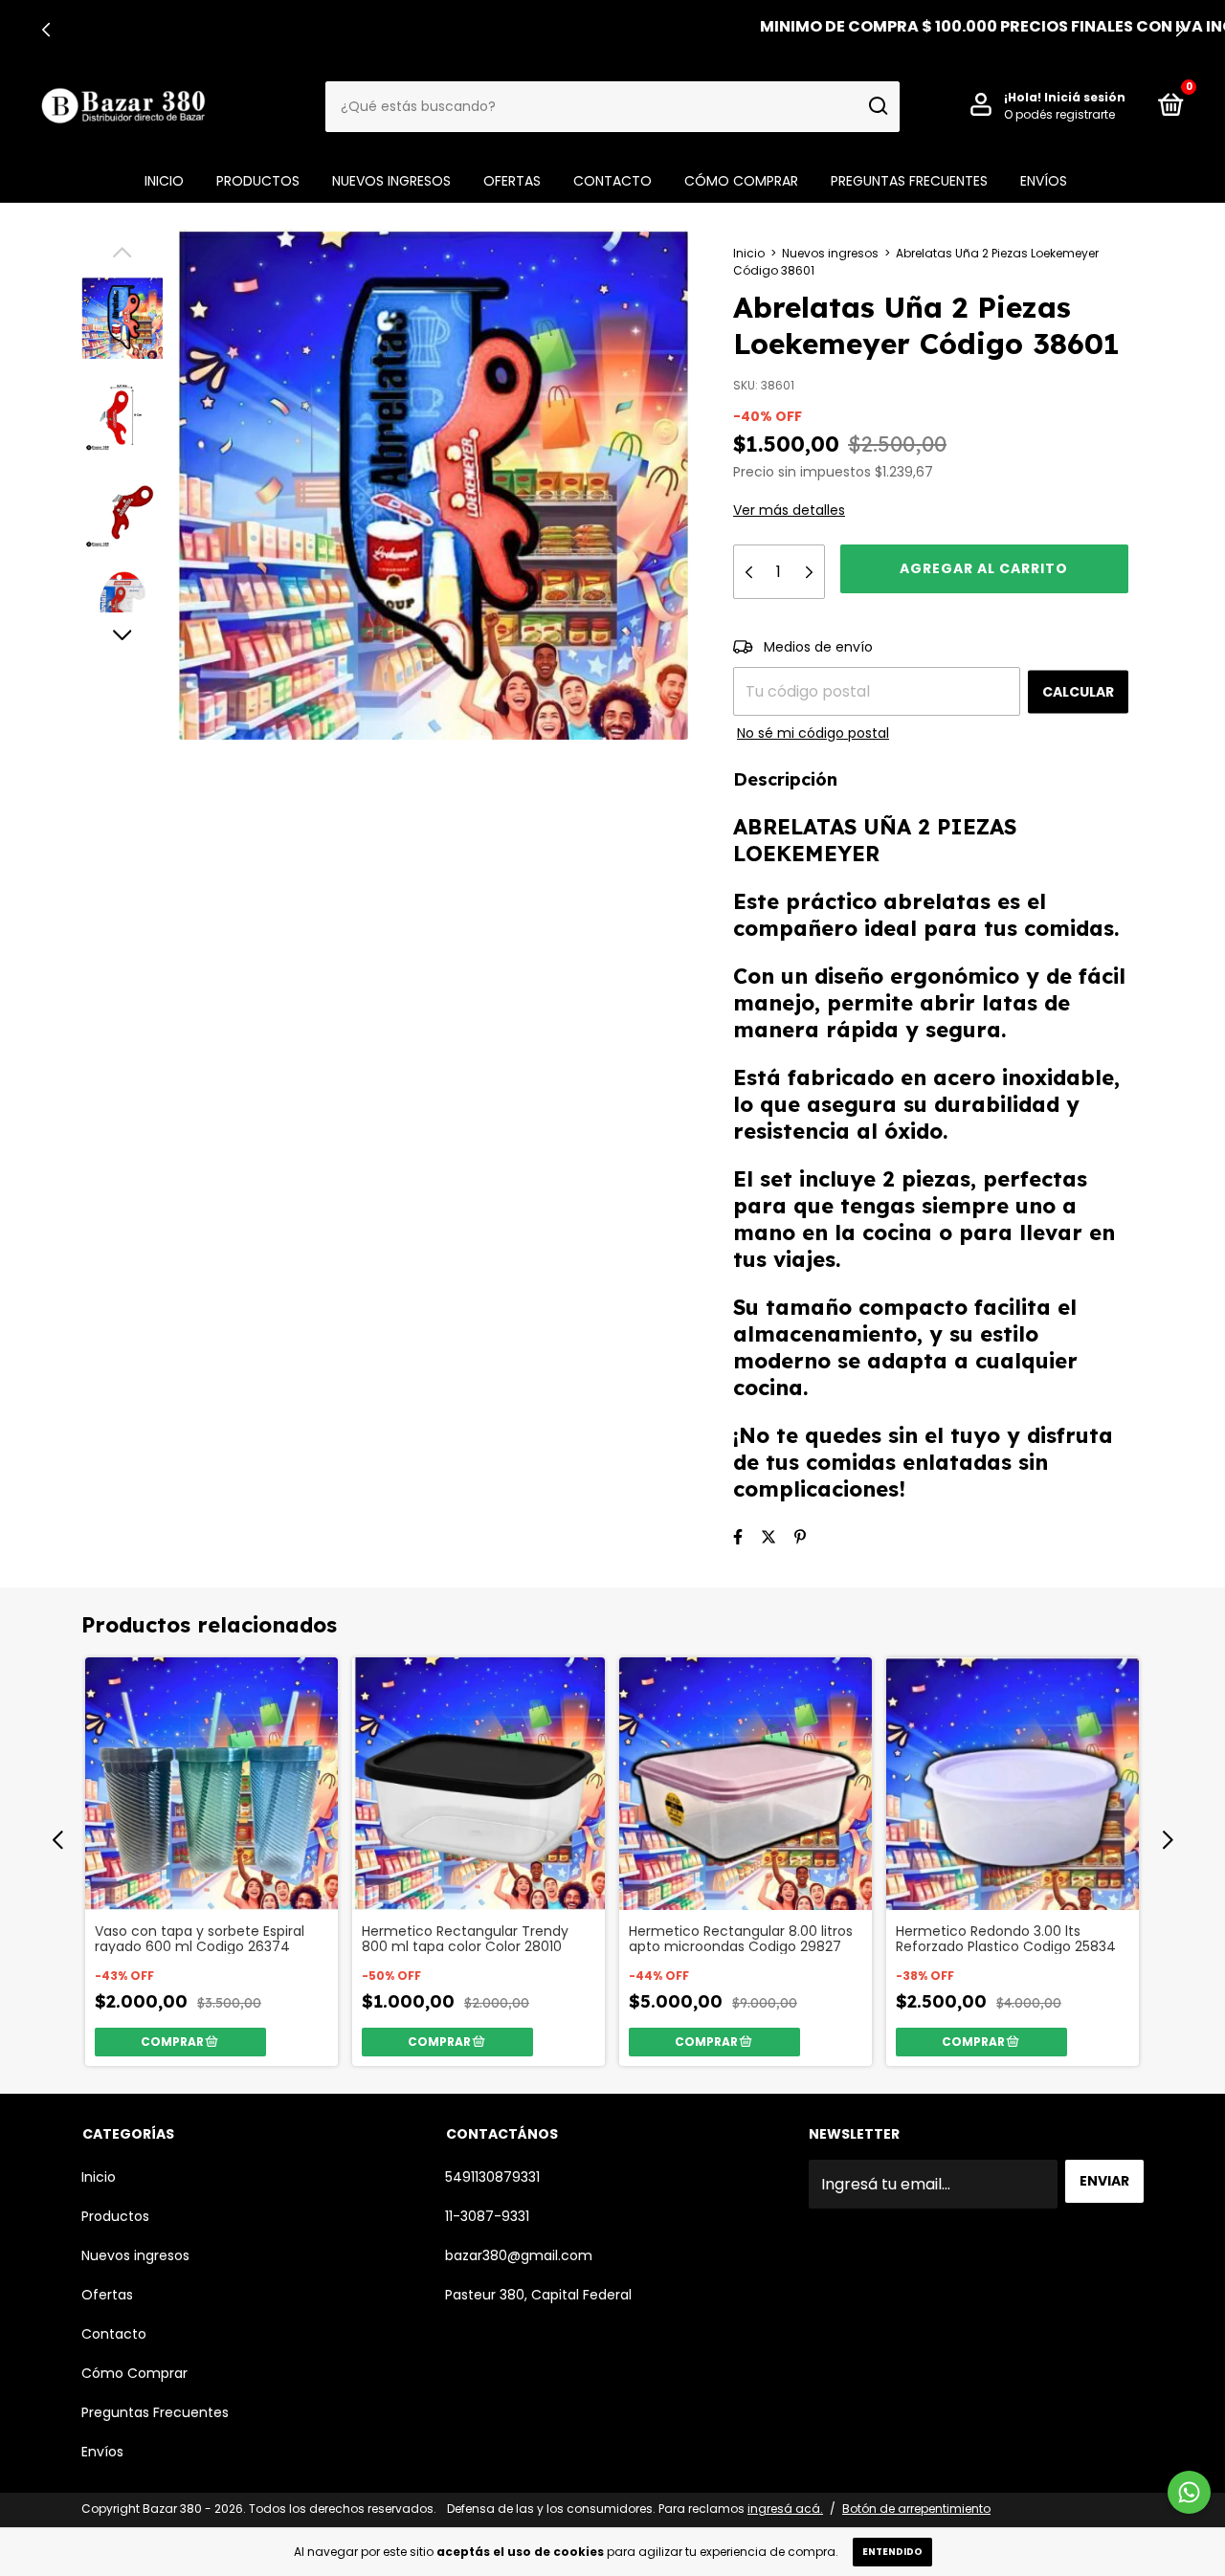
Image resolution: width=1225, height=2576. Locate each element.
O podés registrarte (1059, 114)
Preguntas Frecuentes (909, 181)
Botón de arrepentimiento (916, 2509)
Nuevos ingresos (391, 181)
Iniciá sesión (1085, 97)
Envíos (1044, 181)
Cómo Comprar (741, 181)
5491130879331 (492, 2177)
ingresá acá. (785, 2509)
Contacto (612, 181)
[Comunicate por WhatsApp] (1189, 2492)
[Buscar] (877, 106)
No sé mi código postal (813, 733)
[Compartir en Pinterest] (800, 1537)
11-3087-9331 (487, 2216)
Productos (258, 181)
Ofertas (512, 181)
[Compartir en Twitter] (768, 1537)
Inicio (164, 181)
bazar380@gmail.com (519, 2255)
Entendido (892, 2552)
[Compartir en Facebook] (738, 1537)
